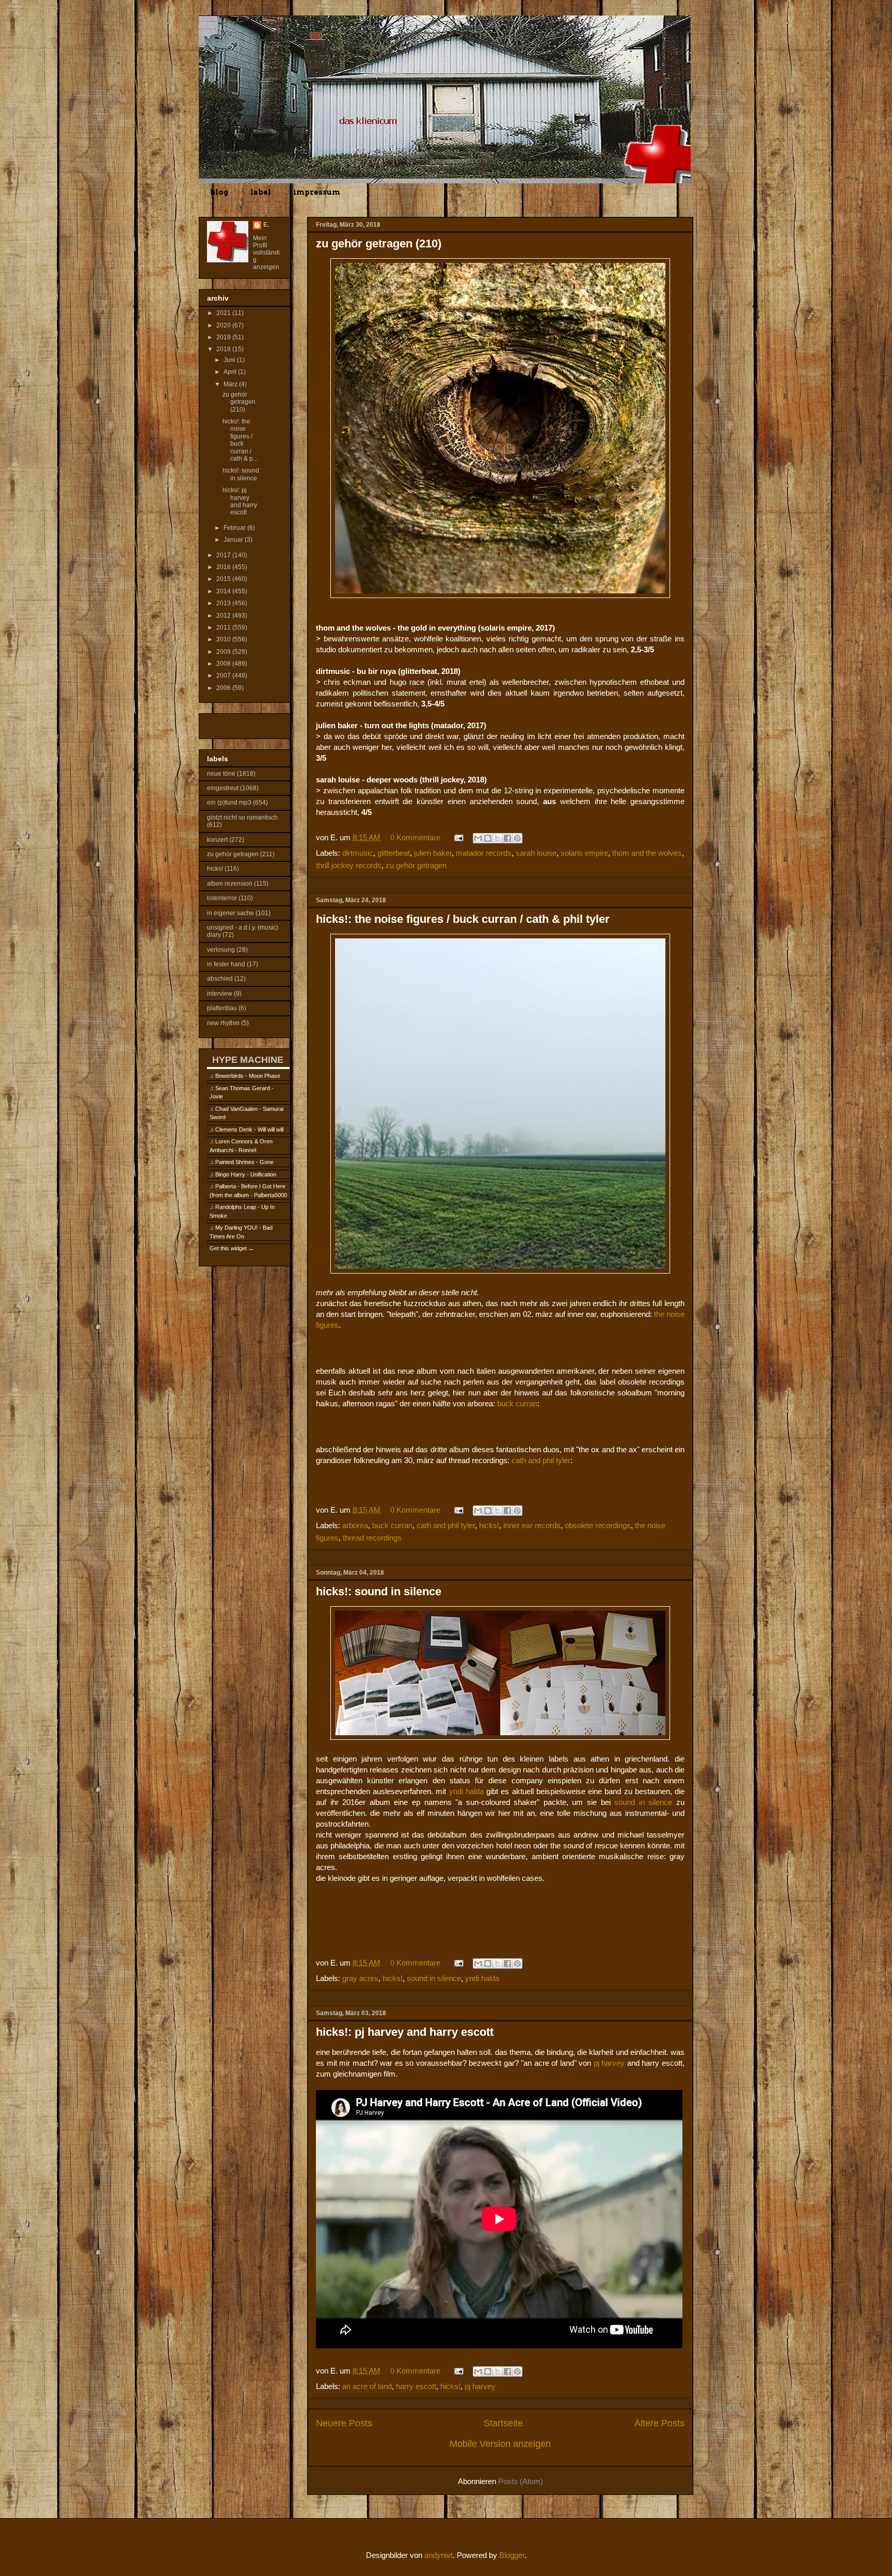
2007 (224, 676)
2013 (224, 603)
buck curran (517, 1403)
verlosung (221, 950)
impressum (317, 192)
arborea (355, 1525)
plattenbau (222, 1008)
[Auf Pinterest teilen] (517, 838)
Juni (230, 360)
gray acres (360, 1978)
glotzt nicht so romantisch (242, 818)
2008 (224, 664)
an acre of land (367, 2386)
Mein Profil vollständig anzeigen (266, 253)
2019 (224, 337)
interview (220, 994)
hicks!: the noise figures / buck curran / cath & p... (240, 440)
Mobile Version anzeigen (500, 2444)
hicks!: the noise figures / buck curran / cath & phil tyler (463, 919)
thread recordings (372, 1538)
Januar (234, 540)
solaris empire (584, 853)
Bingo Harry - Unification (246, 1174)
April (231, 372)
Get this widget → (232, 1248)
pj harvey (609, 2063)
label (261, 192)
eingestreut (223, 788)
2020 (224, 325)
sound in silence (643, 1802)
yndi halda (466, 1791)
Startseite (503, 2423)
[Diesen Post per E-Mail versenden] (478, 838)
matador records (484, 853)
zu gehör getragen (416, 865)
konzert (217, 840)
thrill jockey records (349, 865)
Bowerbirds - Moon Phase (248, 1076)
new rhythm (223, 1023)
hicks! (489, 1525)
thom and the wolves (647, 853)
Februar (235, 528)
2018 (224, 349)
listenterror (222, 898)
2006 (224, 688)
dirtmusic (358, 853)
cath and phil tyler (541, 1460)
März (231, 384)
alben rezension (230, 884)
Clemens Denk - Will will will (249, 1129)
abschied (220, 979)
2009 (224, 652)
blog (219, 192)
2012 (224, 616)
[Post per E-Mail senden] (458, 837)
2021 (224, 313)
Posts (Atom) (521, 2481)
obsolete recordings (598, 1525)
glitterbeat (394, 853)
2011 (224, 627)
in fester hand (226, 964)
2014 (224, 591)
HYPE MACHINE (248, 1059)
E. (266, 225)
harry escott (416, 2386)
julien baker (433, 853)
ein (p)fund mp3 (229, 803)
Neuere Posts (344, 2423)
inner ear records (532, 1525)
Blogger (512, 2555)
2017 (224, 555)
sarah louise (536, 853)
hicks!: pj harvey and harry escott (405, 2032)
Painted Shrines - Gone (244, 1162)
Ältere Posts (659, 2423)
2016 (224, 567)
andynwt (439, 2555)
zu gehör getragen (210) (379, 244)
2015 (224, 579)
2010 (224, 639)
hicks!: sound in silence (379, 1591)
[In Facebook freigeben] (507, 838)
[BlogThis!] (488, 838)
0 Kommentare (415, 837)
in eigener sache (230, 913)
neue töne (221, 774)
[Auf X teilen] (498, 838)
